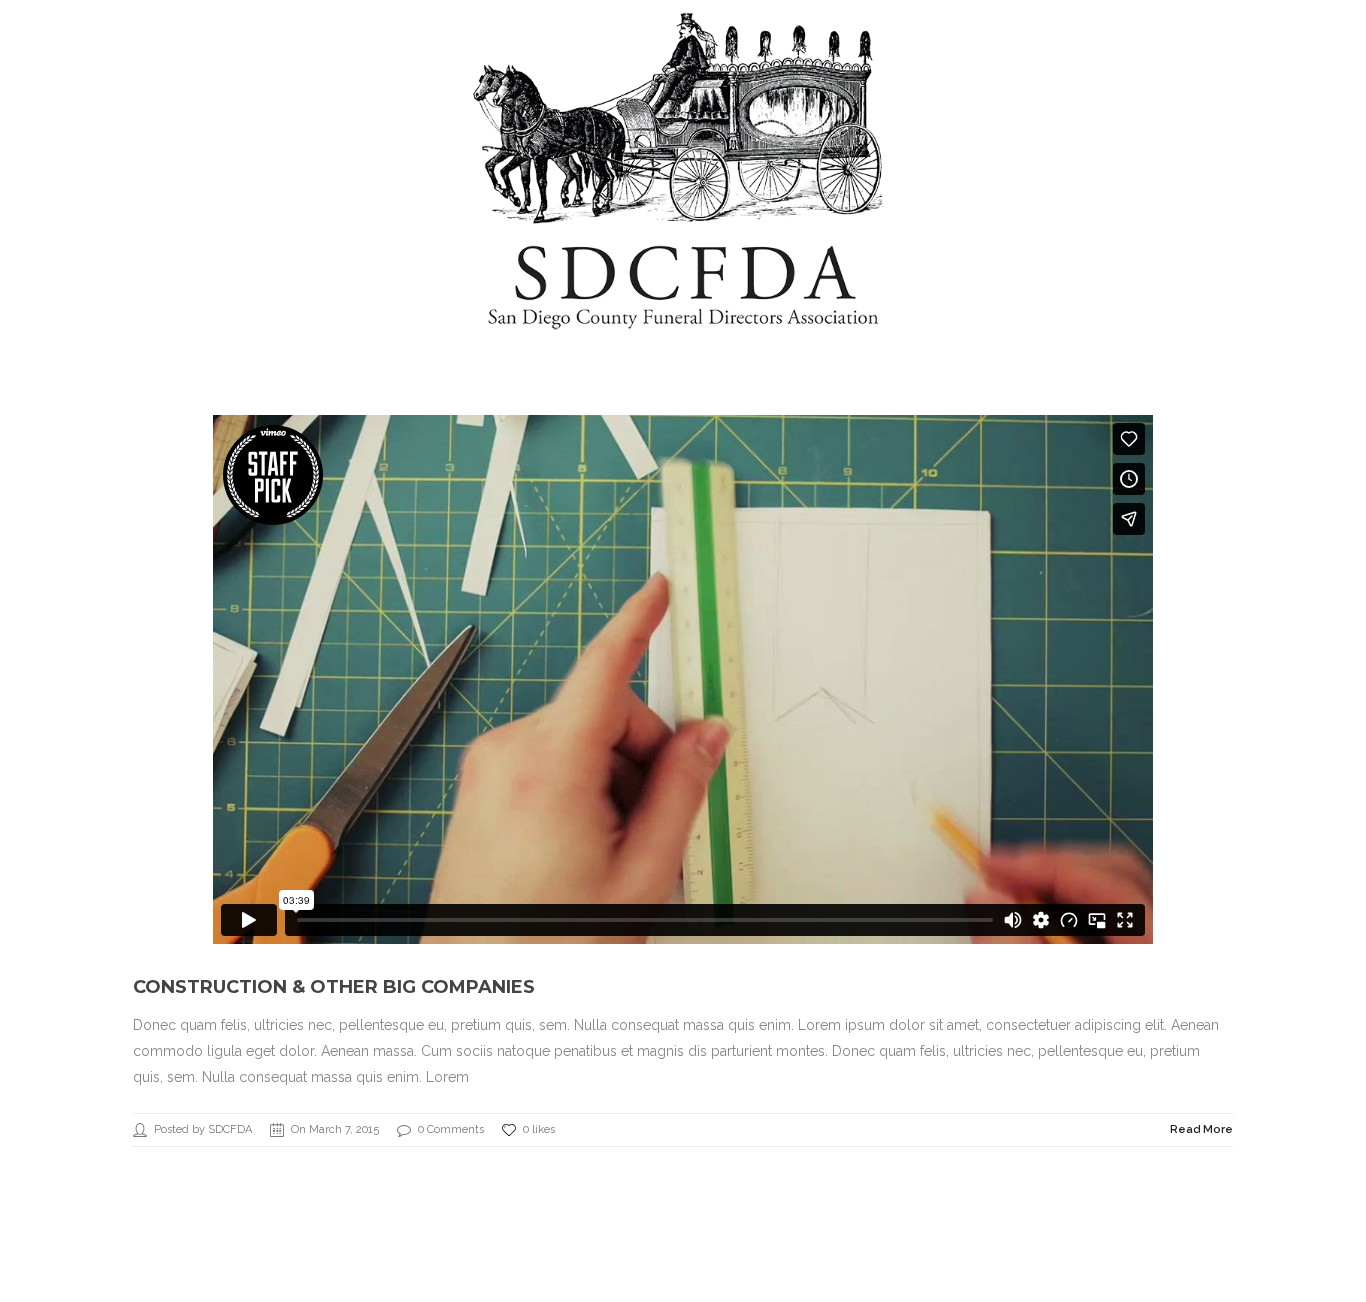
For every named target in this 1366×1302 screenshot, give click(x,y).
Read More (1201, 1129)
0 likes (539, 1129)
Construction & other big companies (334, 987)
